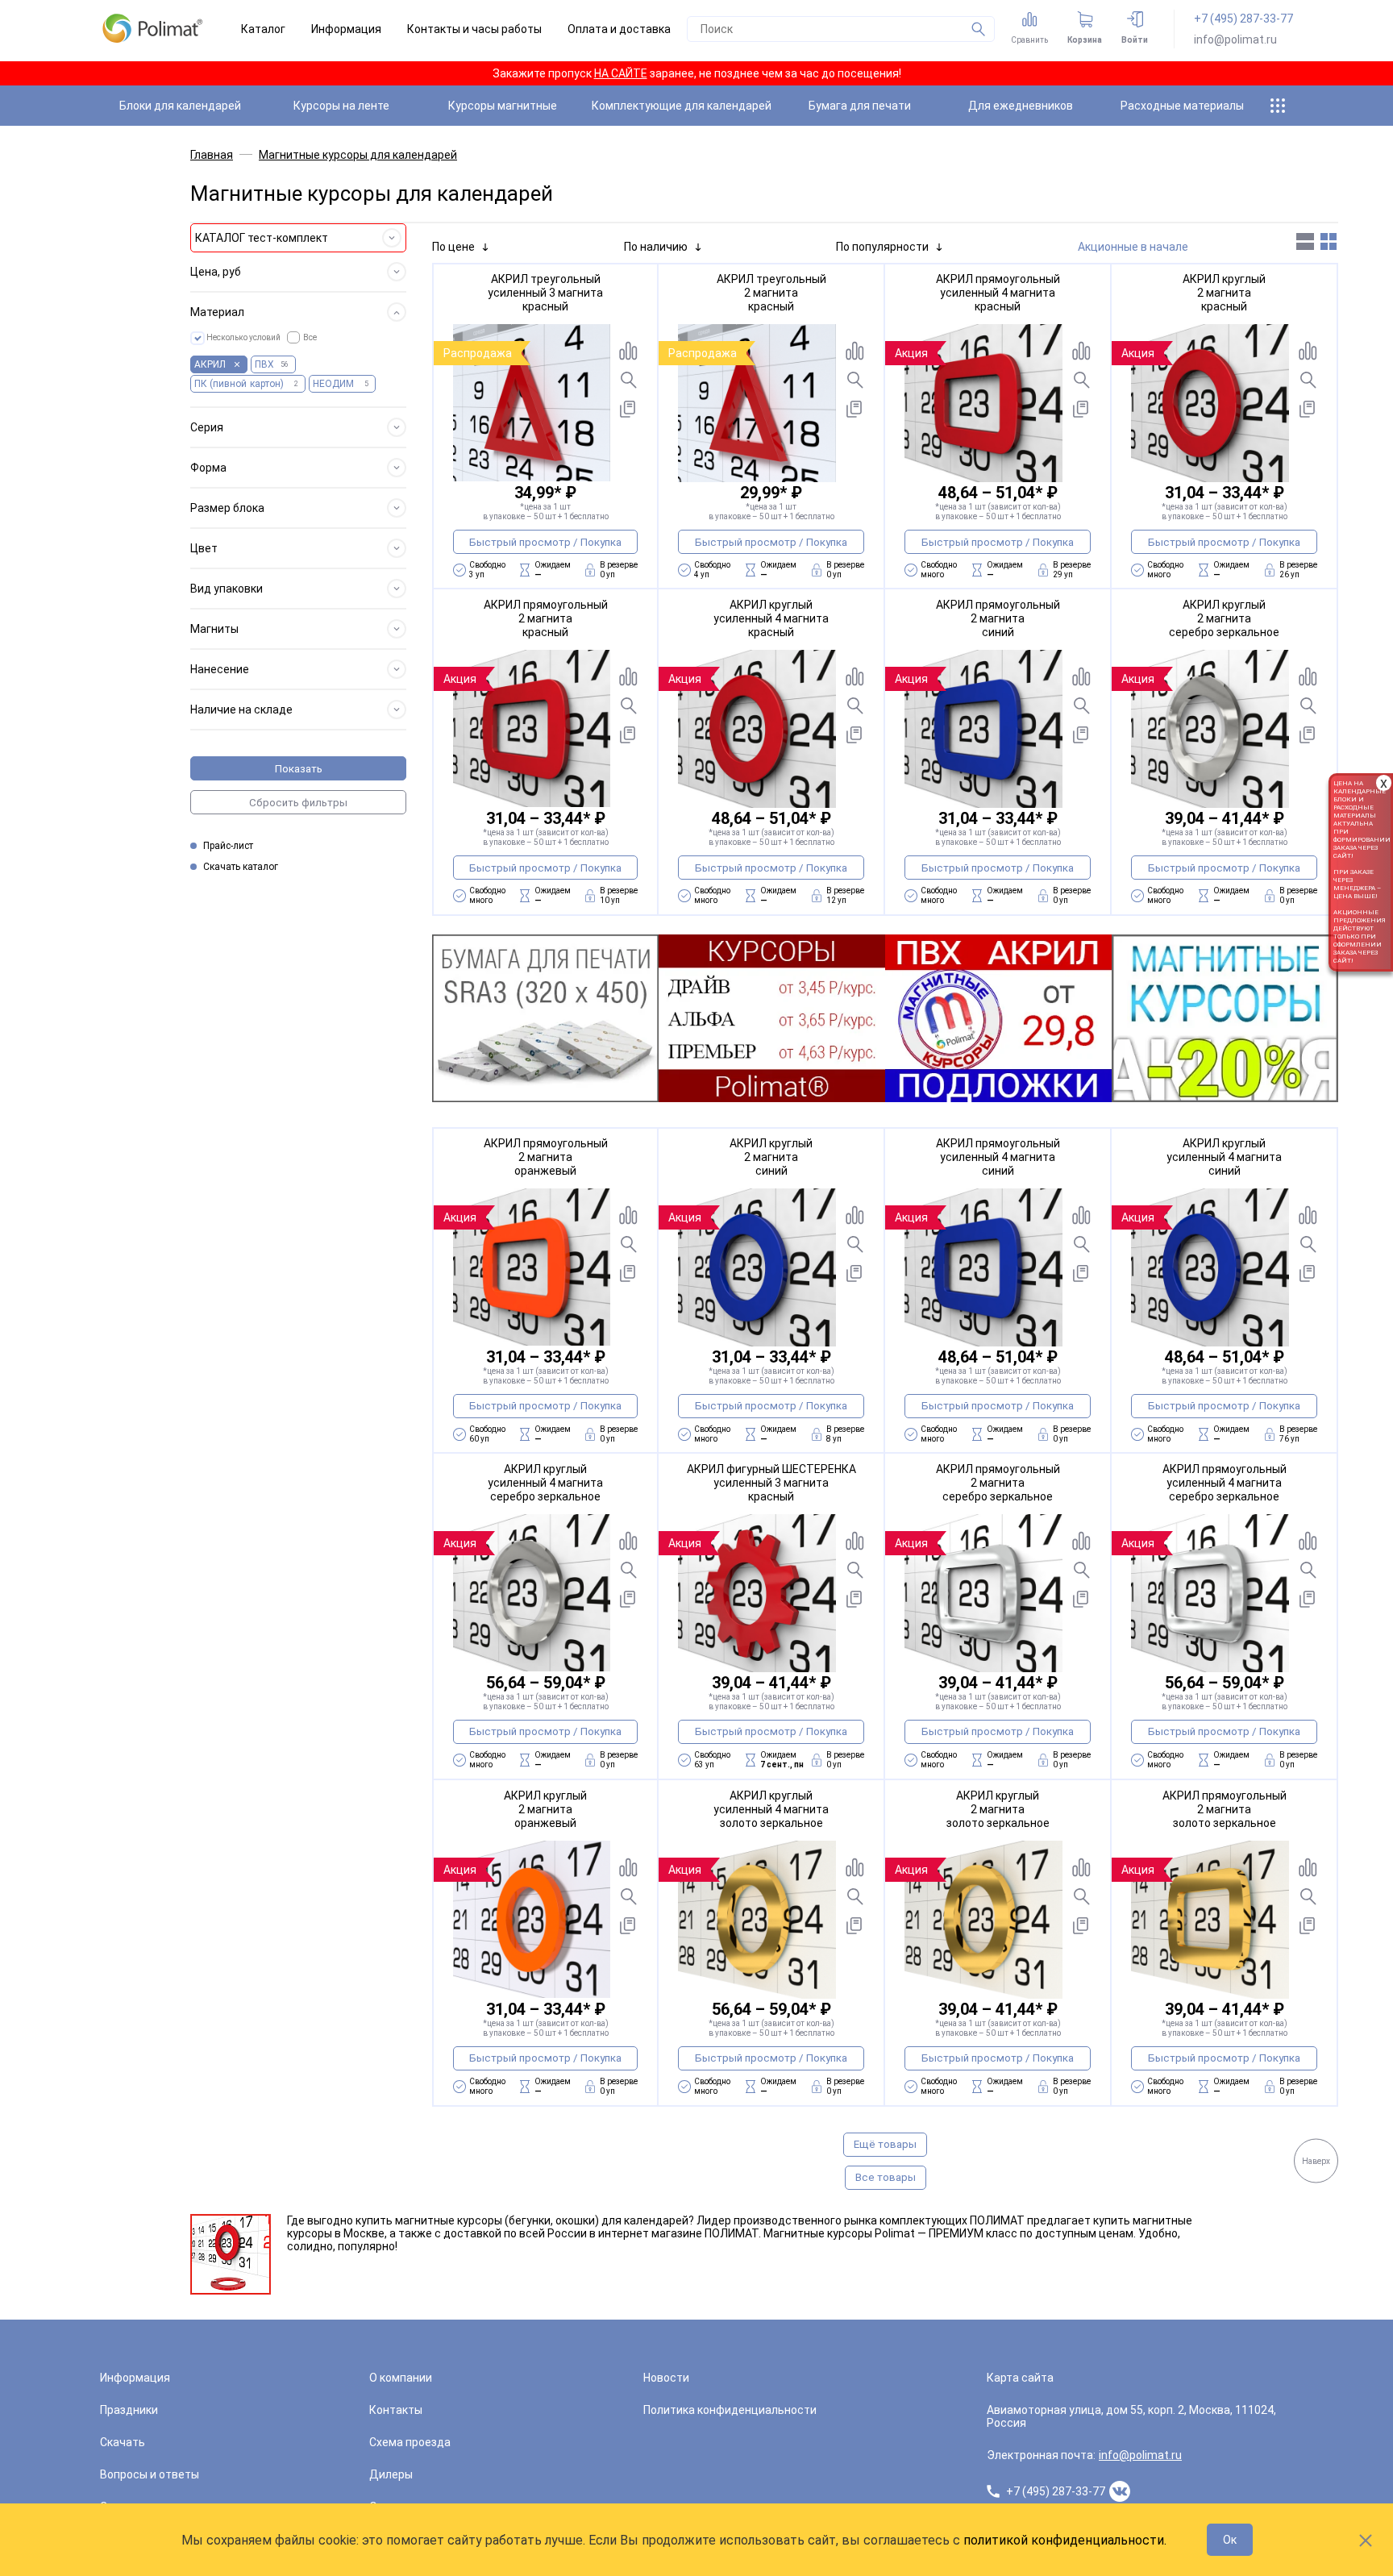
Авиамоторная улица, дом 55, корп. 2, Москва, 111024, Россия (1131, 2416)
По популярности (882, 247)
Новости (666, 2378)
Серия (207, 427)
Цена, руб (216, 272)
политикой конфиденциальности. (1065, 2540)
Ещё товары (885, 2144)
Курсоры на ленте (341, 106)
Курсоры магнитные (503, 106)
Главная (212, 155)
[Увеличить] (628, 380)
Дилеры (391, 2474)
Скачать (123, 2442)
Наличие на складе (241, 710)
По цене (453, 247)
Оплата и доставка (619, 29)
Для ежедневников (1021, 106)
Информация (346, 29)
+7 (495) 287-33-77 (1243, 19)
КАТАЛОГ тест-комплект (262, 238)
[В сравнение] (628, 351)
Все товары (886, 2177)
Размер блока (227, 508)
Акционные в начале (1133, 247)
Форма (208, 468)
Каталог (263, 29)
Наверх (1316, 2160)
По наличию (656, 247)
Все (310, 337)
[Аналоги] (628, 409)
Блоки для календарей (180, 106)
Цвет (204, 548)
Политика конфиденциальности (730, 2410)
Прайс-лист (228, 846)
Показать (299, 769)
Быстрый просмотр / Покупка (545, 542)
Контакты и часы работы (474, 29)
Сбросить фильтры (298, 803)
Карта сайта (1020, 2378)
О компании (401, 2378)
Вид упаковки (227, 589)
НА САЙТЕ (621, 73)
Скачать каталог (241, 867)
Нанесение (220, 669)
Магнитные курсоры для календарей (358, 155)
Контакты (396, 2410)
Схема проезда (410, 2442)
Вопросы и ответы (150, 2474)
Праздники (129, 2410)
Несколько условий (243, 337)
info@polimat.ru (1235, 40)
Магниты (214, 629)
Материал (217, 312)
